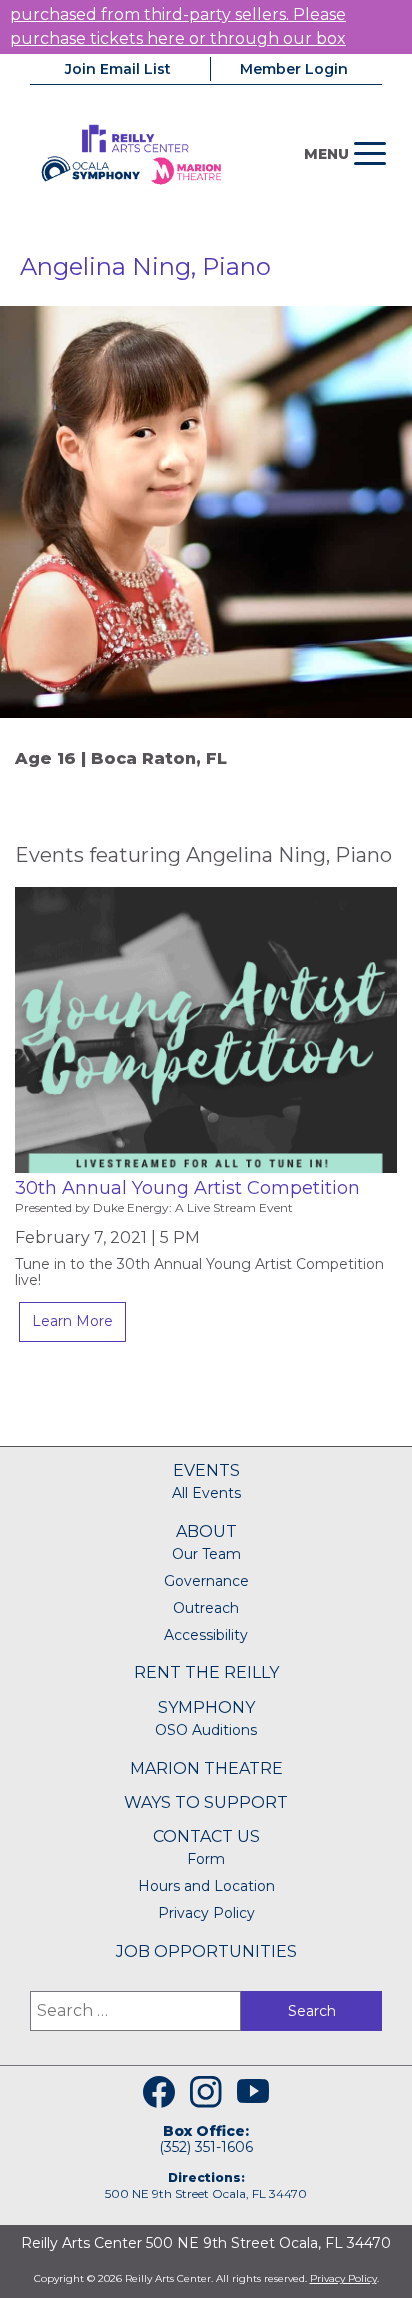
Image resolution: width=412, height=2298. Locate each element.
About (206, 1531)
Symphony (206, 1707)
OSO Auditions (206, 1730)
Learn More (72, 1321)
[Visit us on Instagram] (206, 2092)
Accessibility (206, 1635)
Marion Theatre (206, 1768)
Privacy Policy (206, 1913)
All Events (206, 1493)
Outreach (206, 1608)
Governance (206, 1581)
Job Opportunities (206, 1951)
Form (206, 1859)
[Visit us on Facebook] (159, 2092)
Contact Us (206, 1836)
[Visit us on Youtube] (253, 2092)
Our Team (206, 1554)
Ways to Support (206, 1802)
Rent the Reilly (206, 1672)
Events (206, 1470)
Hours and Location (206, 1886)
